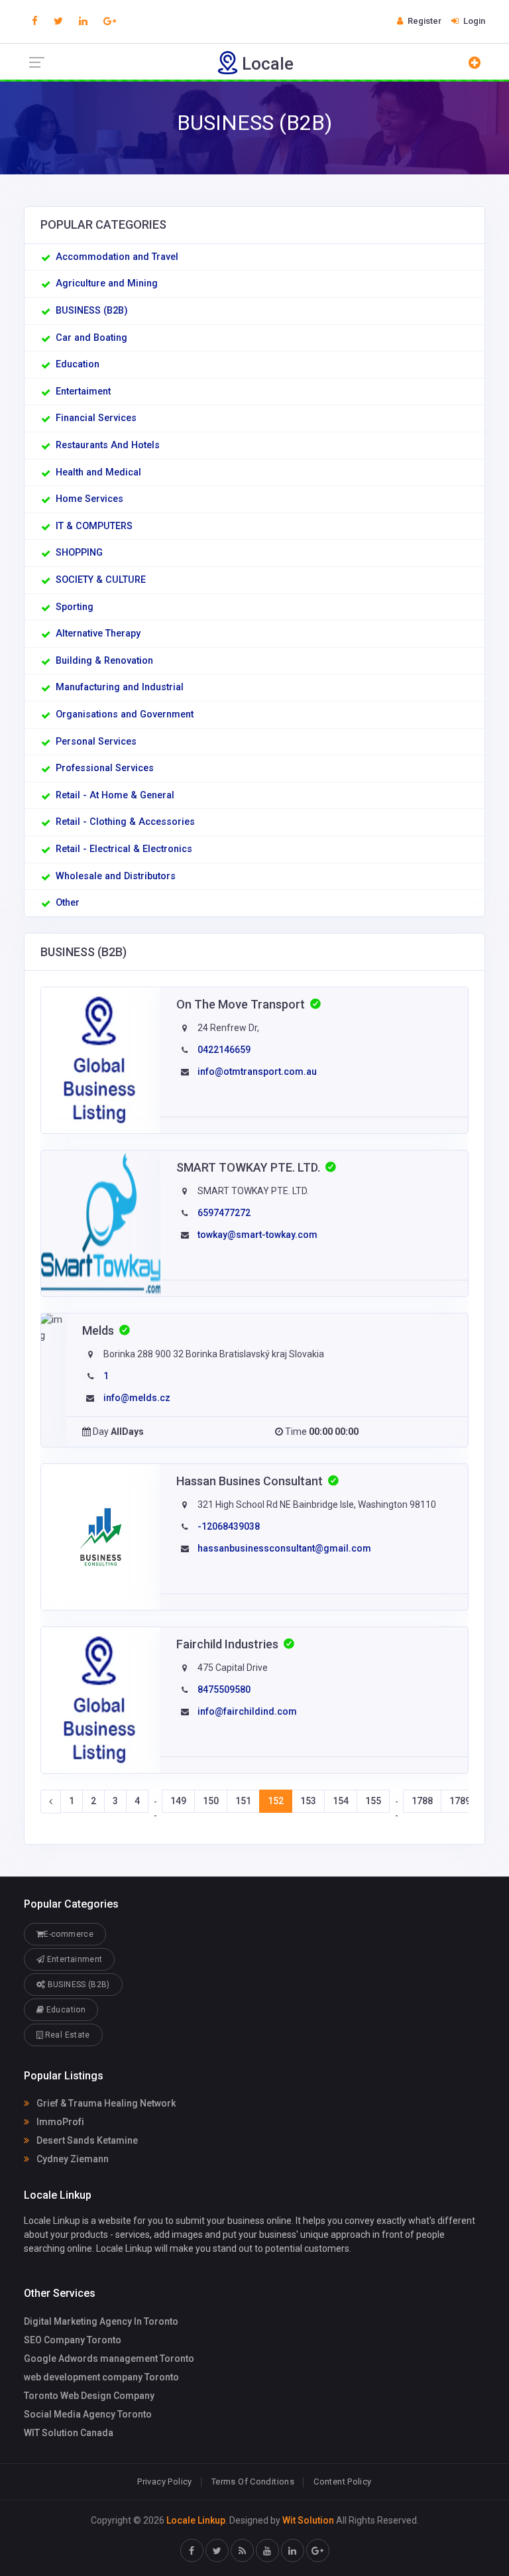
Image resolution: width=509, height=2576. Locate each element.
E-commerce (69, 1934)
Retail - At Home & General (115, 795)
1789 (460, 1801)
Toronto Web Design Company (89, 2396)
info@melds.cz (137, 1398)
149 (178, 1801)
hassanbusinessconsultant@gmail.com (284, 1548)
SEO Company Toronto (73, 2340)
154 (341, 1801)
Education (78, 364)
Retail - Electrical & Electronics (124, 849)
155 (373, 1801)
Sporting (75, 607)
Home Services (89, 499)
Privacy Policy (164, 2482)
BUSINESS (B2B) (92, 311)
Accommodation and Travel (117, 257)
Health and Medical (98, 472)
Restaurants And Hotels (108, 445)
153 (308, 1801)
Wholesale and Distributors (116, 876)
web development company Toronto (101, 2377)
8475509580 (224, 1689)
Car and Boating (91, 338)
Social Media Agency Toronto (88, 2414)
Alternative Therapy (98, 634)
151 (243, 1801)
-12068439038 (229, 1526)
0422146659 (224, 1050)
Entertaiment (83, 392)
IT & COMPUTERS (94, 526)
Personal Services (96, 742)
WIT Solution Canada (69, 2433)
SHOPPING (79, 553)
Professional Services (105, 768)
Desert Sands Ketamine (86, 2140)
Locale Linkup (196, 2520)
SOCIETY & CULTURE (101, 580)
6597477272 (224, 1213)
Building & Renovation (104, 661)
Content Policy (342, 2482)
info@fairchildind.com (247, 1711)
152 (276, 1801)
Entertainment (73, 1959)
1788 (422, 1801)
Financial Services (96, 418)
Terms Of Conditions (253, 2482)
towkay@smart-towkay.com (257, 1235)
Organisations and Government (125, 714)
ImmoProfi (59, 2122)
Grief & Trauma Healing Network (105, 2103)
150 (211, 1801)
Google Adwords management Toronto (109, 2359)
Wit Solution (308, 2520)
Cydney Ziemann (72, 2159)
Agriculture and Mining (107, 283)
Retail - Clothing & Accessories (125, 822)
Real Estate (66, 2035)
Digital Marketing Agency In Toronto (101, 2321)
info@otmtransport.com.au (257, 1072)
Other (68, 903)
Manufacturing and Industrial (120, 687)
